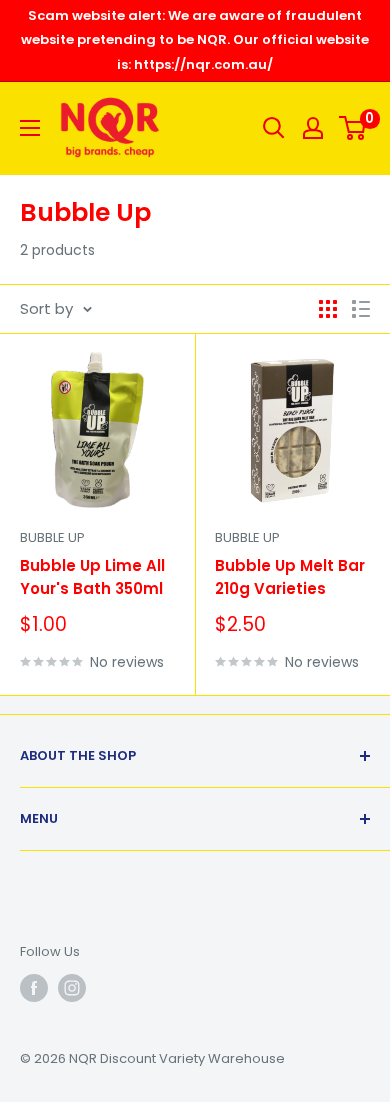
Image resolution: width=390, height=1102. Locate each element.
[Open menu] (30, 128)
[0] (353, 128)
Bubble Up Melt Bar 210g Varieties (290, 577)
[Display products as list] (361, 309)
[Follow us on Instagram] (72, 988)
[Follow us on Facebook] (34, 988)
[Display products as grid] (328, 309)
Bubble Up (52, 537)
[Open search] (274, 128)
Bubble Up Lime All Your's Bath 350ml (92, 577)
